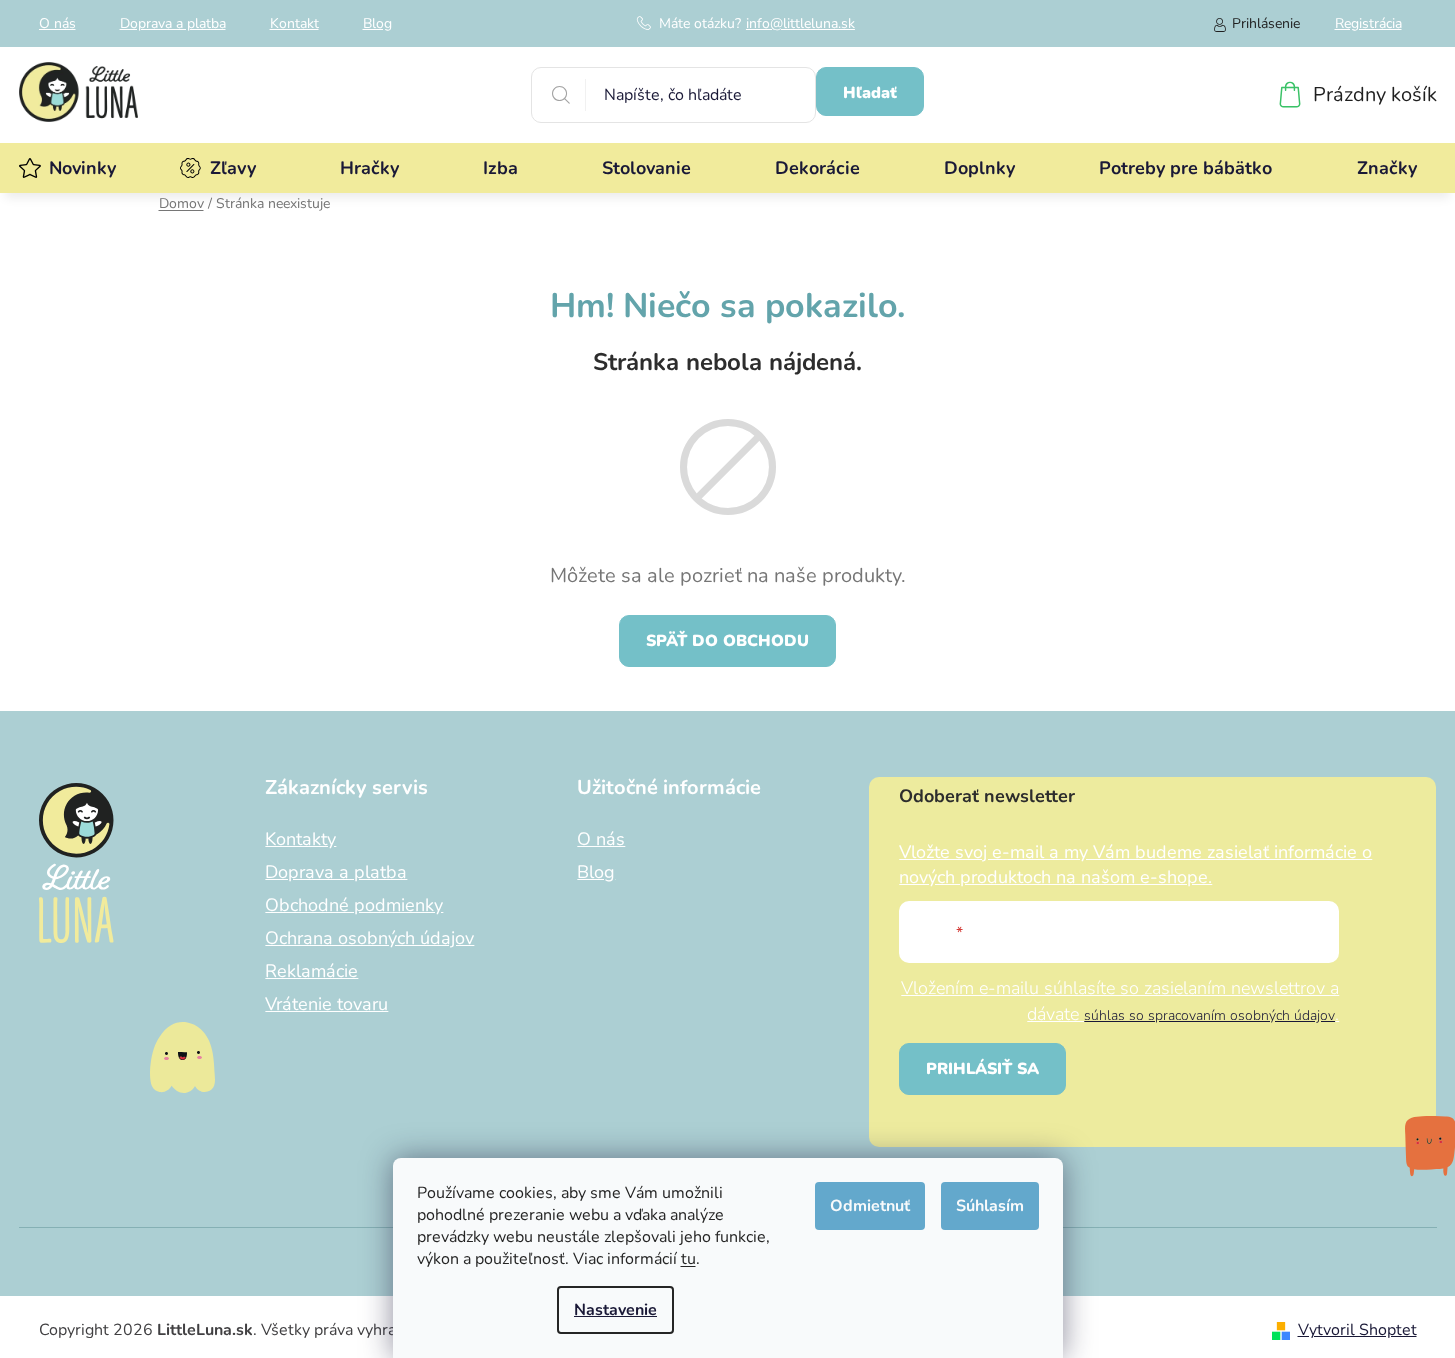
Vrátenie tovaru (326, 1004)
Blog (377, 23)
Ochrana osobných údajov (369, 938)
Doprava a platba (173, 23)
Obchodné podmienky (354, 905)
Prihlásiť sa (982, 1069)
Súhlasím (990, 1206)
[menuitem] (82, 168)
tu (688, 1259)
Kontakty (300, 839)
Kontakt (294, 23)
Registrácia (1368, 23)
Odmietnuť (870, 1206)
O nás (57, 23)
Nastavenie (615, 1310)
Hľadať (870, 93)
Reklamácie (311, 971)
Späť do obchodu (727, 641)
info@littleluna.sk (800, 23)
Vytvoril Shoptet (1357, 1330)
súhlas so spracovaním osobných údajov (1209, 1015)
